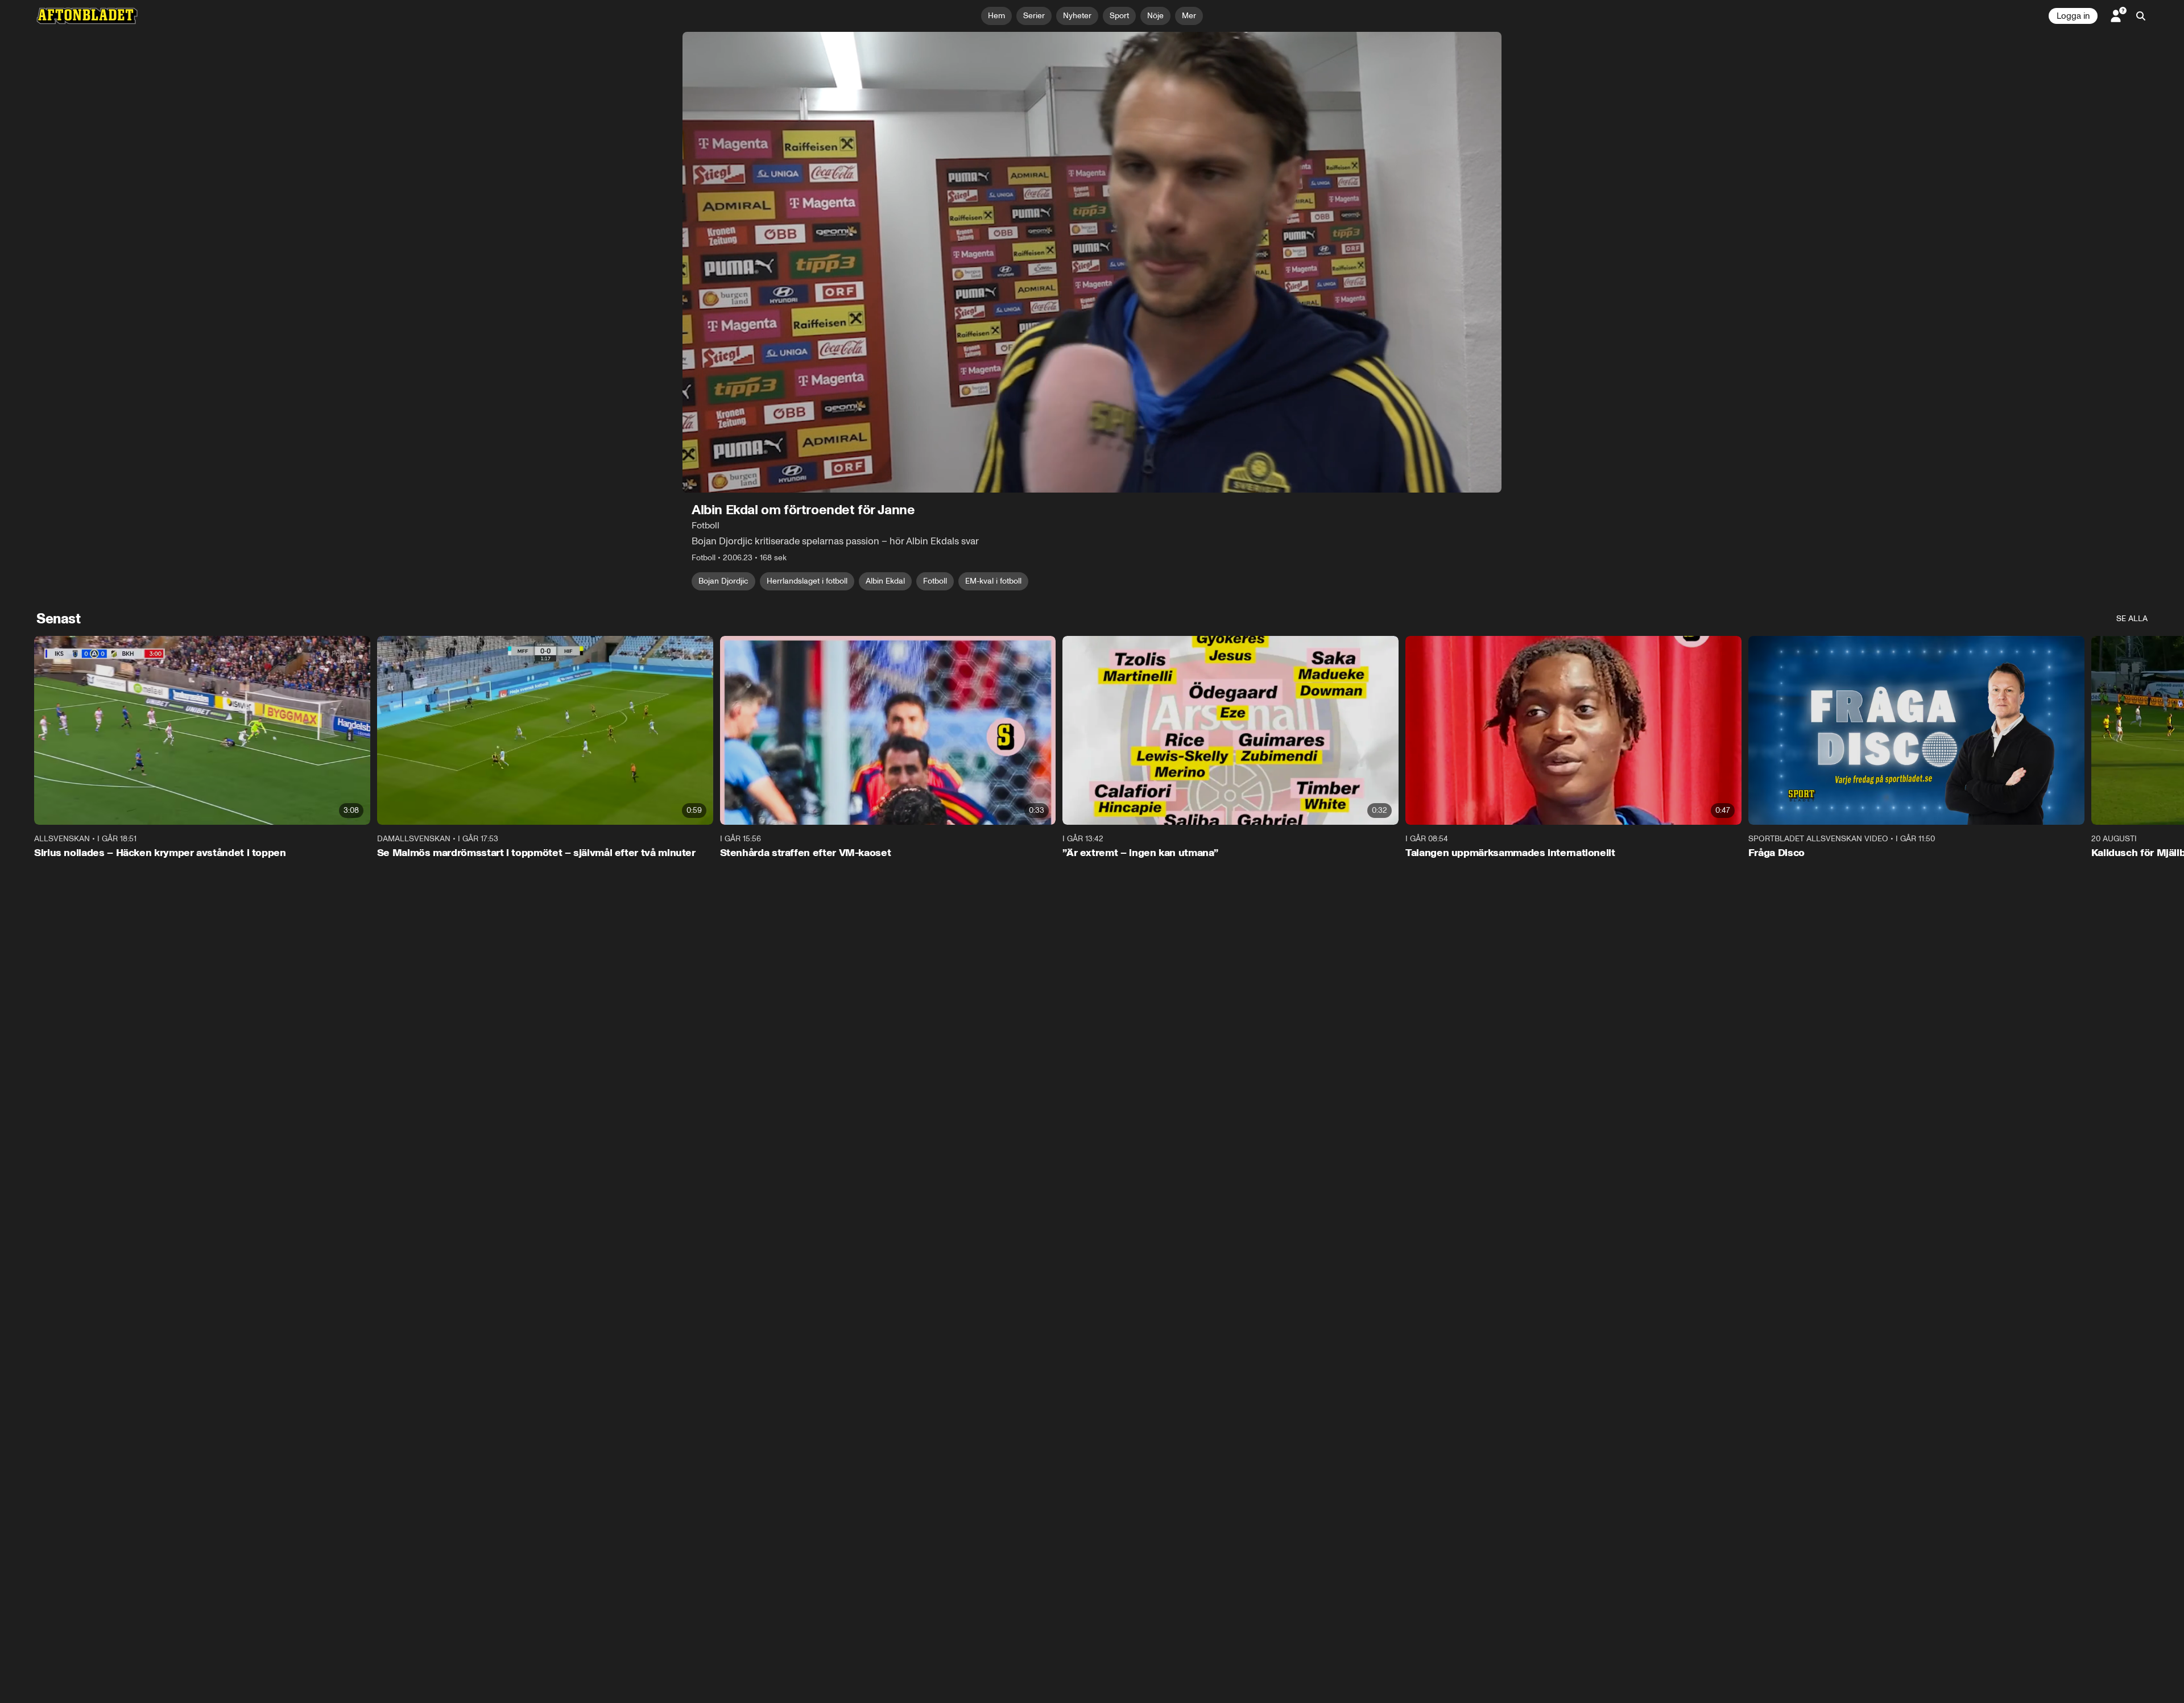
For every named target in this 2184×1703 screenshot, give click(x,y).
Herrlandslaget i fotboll (807, 581)
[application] (1092, 262)
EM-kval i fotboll (993, 581)
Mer (1189, 16)
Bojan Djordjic (723, 581)
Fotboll (935, 581)
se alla (2132, 619)
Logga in (2073, 16)
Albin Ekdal (885, 581)
